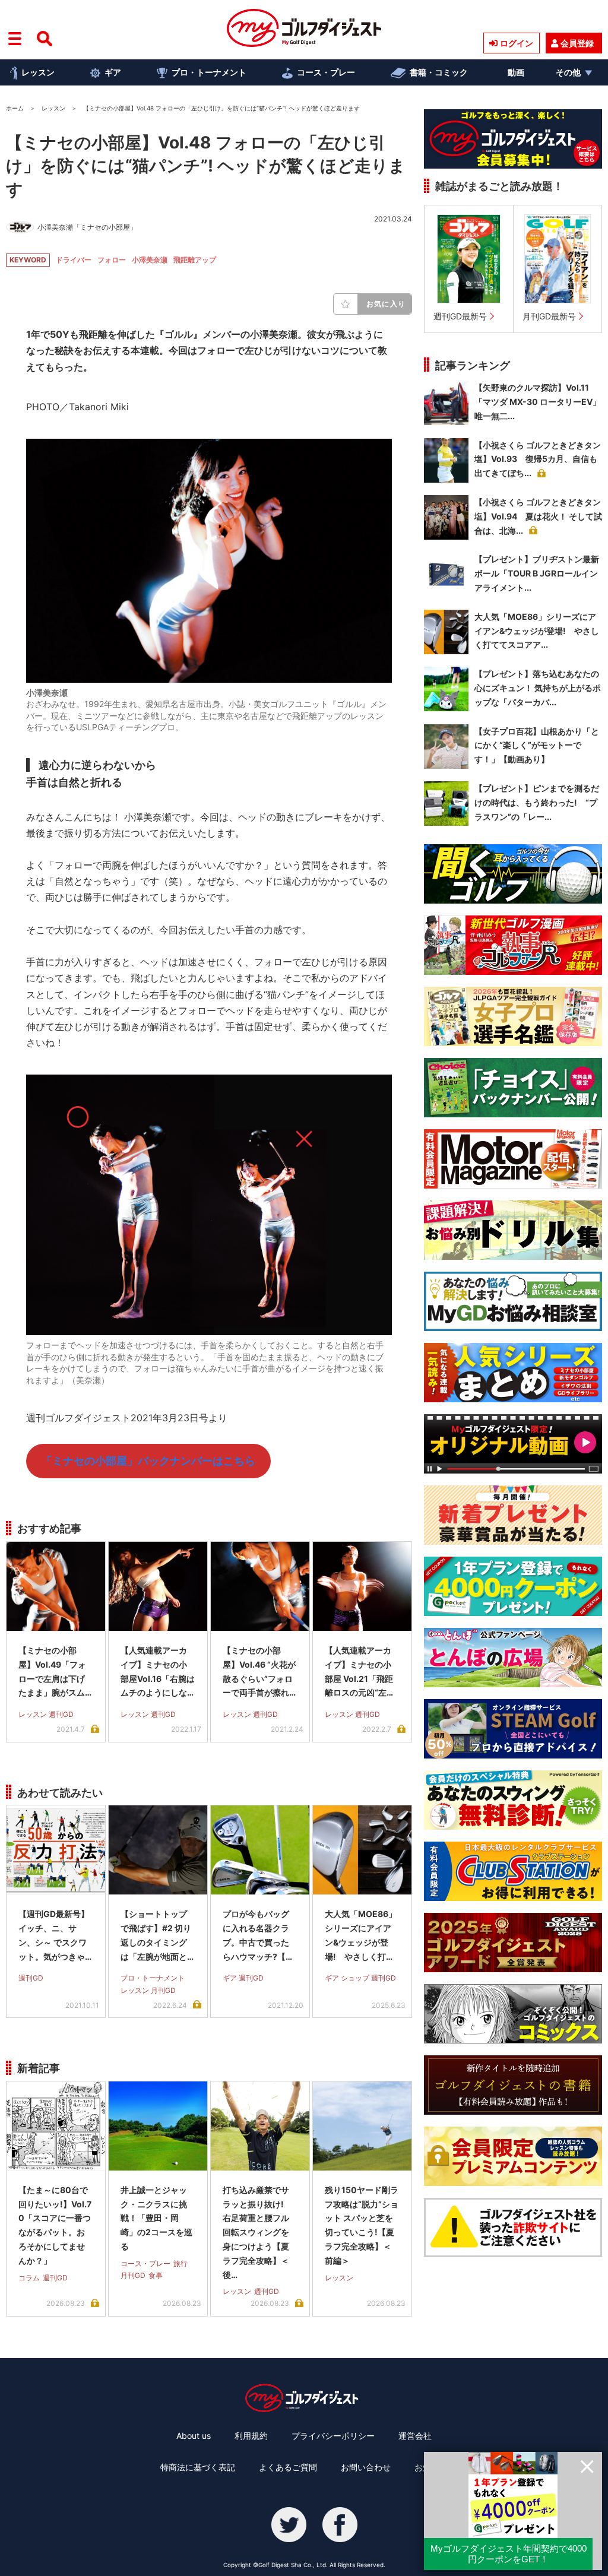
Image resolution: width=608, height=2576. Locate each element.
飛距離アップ (195, 260)
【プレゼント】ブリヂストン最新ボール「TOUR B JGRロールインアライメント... (537, 573)
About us (194, 2436)
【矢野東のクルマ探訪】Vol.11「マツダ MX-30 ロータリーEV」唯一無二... (538, 402)
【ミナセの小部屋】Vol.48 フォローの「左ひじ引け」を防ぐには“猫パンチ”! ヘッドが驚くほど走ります (206, 166)
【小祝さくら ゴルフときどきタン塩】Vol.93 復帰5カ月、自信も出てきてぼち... (538, 459)
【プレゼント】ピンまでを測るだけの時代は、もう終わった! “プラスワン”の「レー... (537, 802)
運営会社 (415, 2436)
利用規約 (251, 2436)
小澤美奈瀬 (150, 260)
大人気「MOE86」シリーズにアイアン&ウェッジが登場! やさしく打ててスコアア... (537, 631)
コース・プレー (326, 72)
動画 (516, 72)
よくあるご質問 (288, 2467)
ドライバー (74, 260)
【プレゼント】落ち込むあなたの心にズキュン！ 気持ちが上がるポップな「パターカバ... (538, 688)
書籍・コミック (439, 72)
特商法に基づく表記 (198, 2467)
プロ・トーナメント (209, 72)
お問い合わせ (366, 2467)
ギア (113, 72)
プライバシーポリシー (333, 2436)
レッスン (38, 72)
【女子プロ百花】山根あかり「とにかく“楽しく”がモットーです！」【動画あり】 (537, 745)
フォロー (112, 260)
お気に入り (386, 304)
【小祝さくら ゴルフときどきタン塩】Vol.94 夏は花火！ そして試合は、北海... (538, 516)
